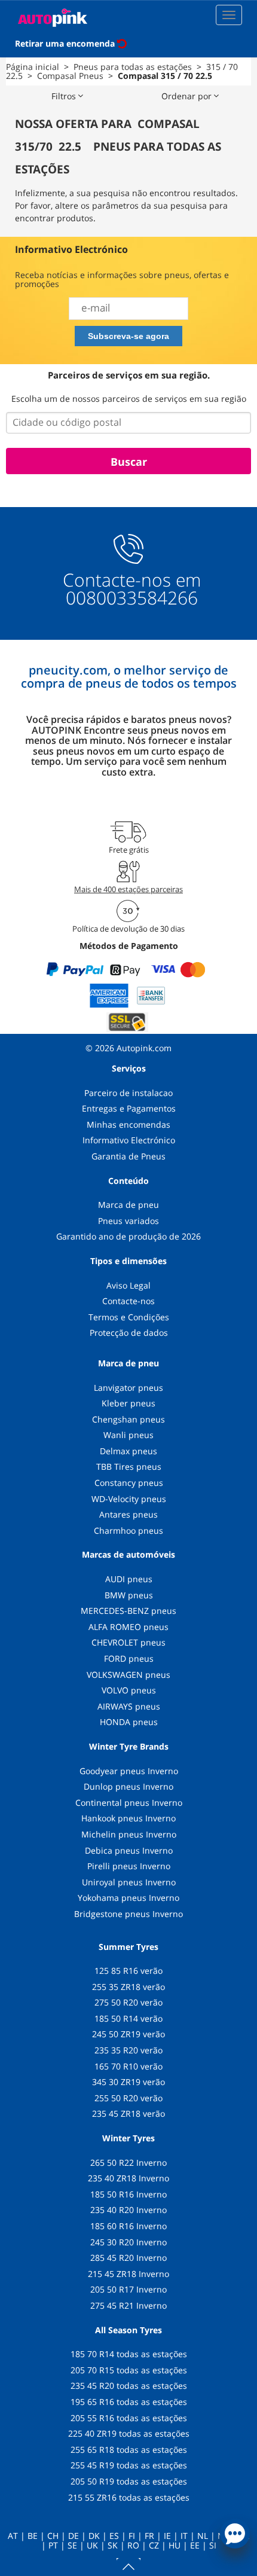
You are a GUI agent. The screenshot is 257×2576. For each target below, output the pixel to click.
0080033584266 (132, 598)
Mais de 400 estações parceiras (128, 889)
